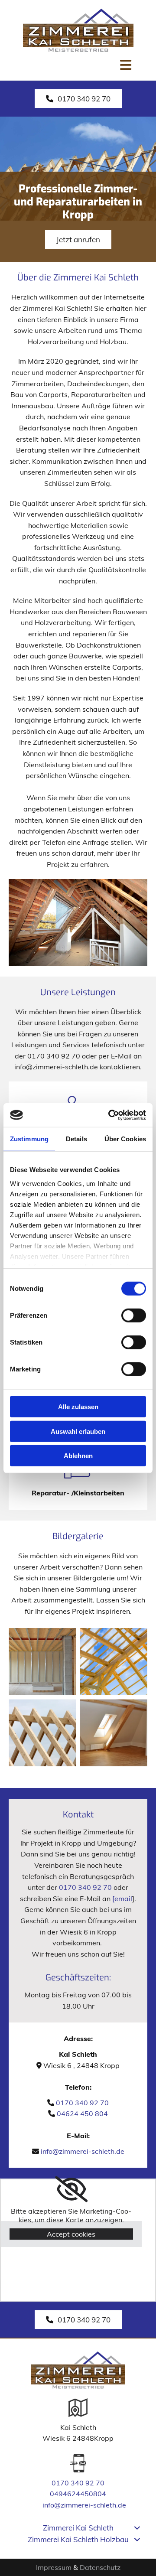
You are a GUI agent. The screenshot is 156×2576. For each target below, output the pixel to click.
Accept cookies (71, 2234)
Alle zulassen (78, 1407)
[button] (78, 99)
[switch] (134, 1316)
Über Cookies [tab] (125, 1139)
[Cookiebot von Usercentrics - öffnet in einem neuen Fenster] (110, 1115)
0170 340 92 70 (85, 1887)
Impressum (54, 2567)
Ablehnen (78, 1456)
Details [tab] (76, 1139)
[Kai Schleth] (78, 30)
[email (122, 1899)
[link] (71, 2189)
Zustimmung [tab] (29, 1139)
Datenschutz (100, 2567)
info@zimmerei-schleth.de (83, 2151)
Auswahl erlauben (78, 1431)
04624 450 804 (82, 2114)
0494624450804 (78, 2494)
